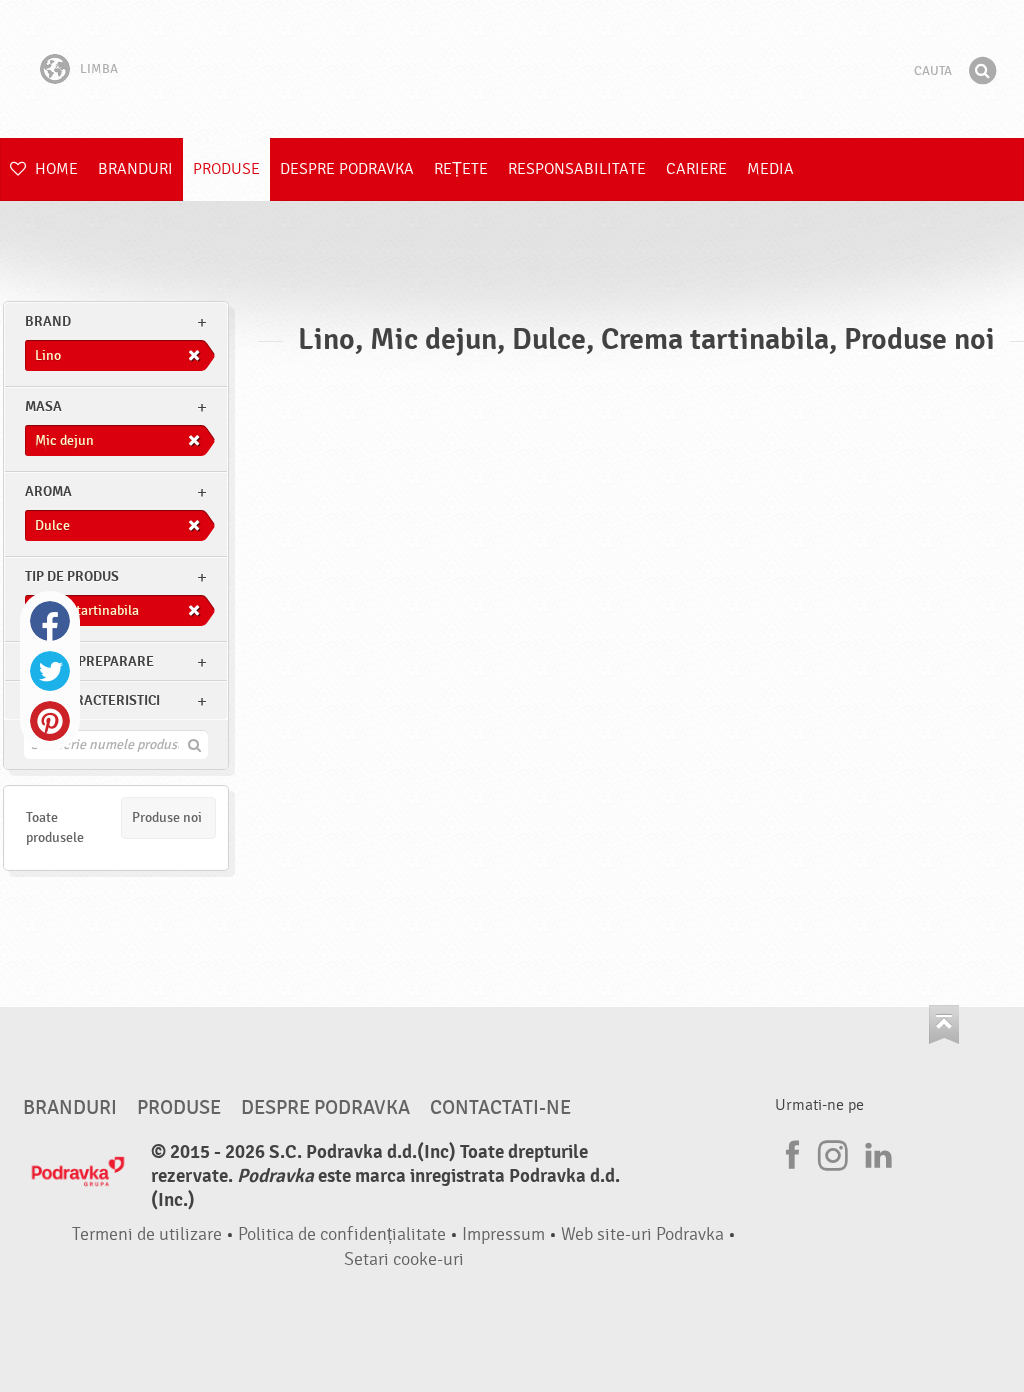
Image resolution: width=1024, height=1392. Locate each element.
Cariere (696, 169)
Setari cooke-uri (404, 1259)
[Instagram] (833, 1152)
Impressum (503, 1234)
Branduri (135, 169)
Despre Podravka (347, 169)
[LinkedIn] (876, 1152)
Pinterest (50, 721)
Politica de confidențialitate (342, 1234)
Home (54, 169)
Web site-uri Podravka (642, 1234)
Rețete (461, 169)
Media (770, 169)
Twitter (50, 671)
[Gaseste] (982, 71)
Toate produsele (55, 827)
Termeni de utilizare (147, 1234)
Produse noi (167, 817)
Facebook (50, 621)
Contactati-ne (500, 1108)
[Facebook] (790, 1152)
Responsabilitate (577, 169)
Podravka (512, 69)
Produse (226, 169)
